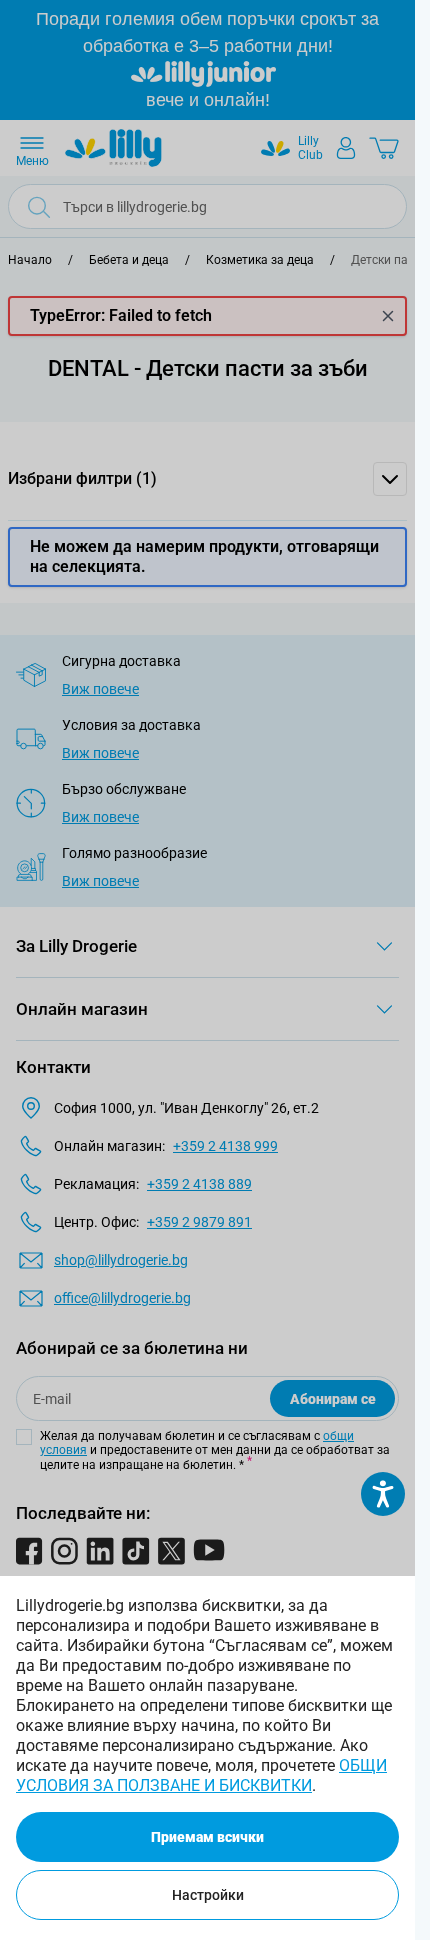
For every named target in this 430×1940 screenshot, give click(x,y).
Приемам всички (207, 1837)
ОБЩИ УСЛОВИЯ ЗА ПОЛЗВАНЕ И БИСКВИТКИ (201, 1775)
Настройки (208, 1895)
